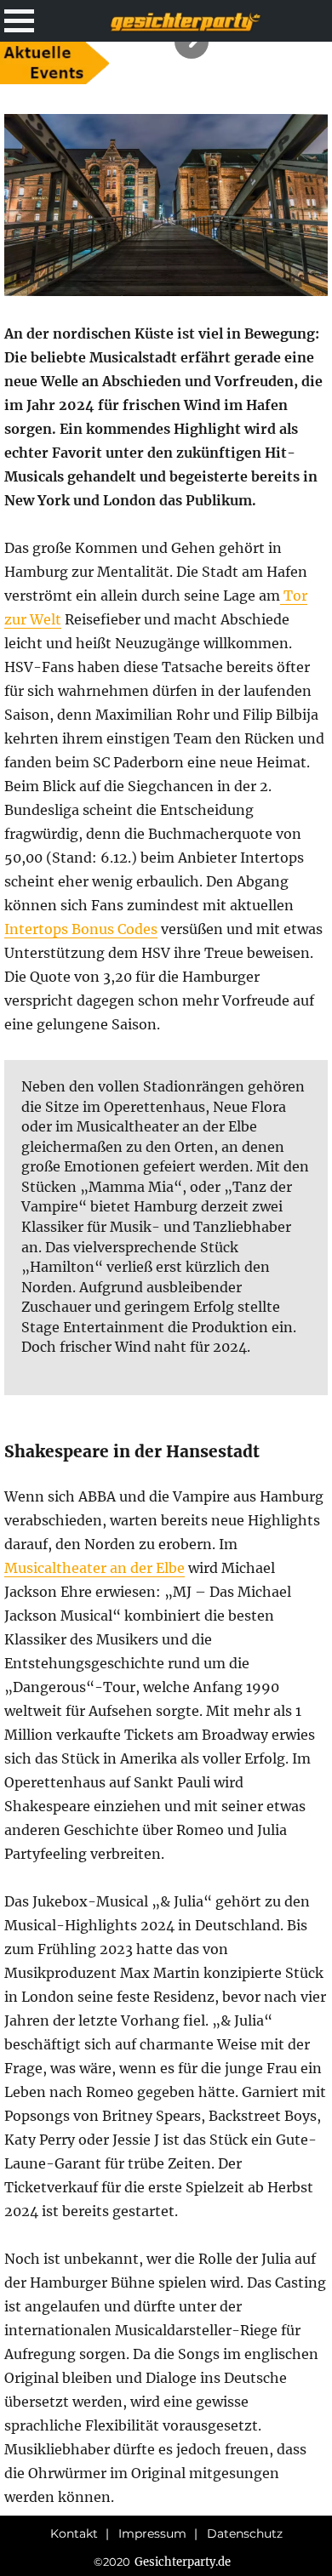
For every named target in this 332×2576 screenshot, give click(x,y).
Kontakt (74, 2533)
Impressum (152, 2533)
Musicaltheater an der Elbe (94, 1568)
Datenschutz (245, 2533)
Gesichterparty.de (183, 2562)
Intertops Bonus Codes (81, 929)
